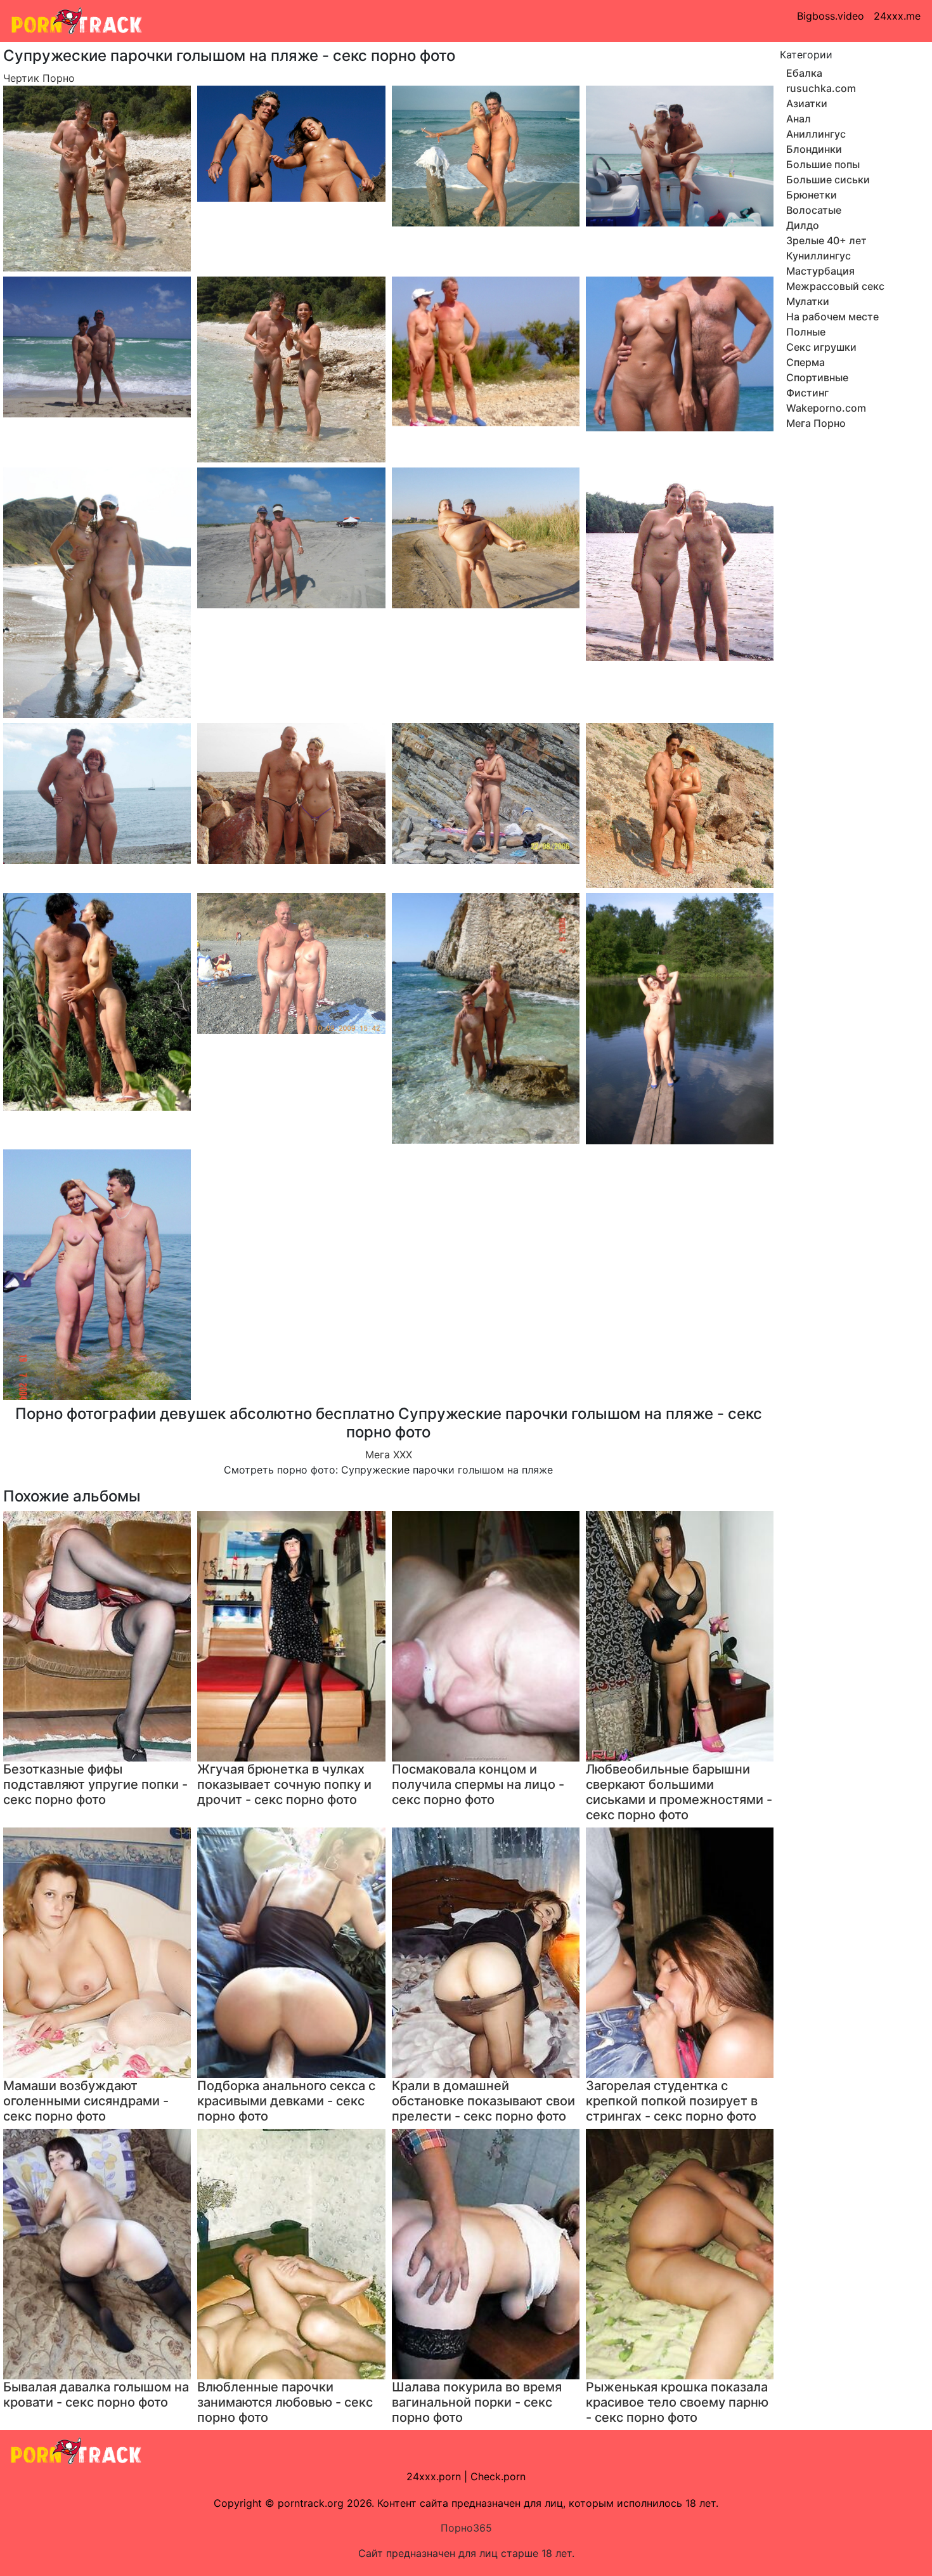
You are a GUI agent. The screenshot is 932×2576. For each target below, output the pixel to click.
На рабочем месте (832, 317)
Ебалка (804, 73)
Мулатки (808, 301)
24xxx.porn (434, 2476)
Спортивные (817, 377)
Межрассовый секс (835, 286)
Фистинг (807, 393)
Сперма (806, 362)
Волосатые (814, 210)
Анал (799, 119)
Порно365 (466, 2528)
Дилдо (803, 225)
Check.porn (498, 2476)
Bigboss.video (831, 16)
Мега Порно (816, 423)
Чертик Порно (39, 78)
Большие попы (823, 164)
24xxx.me (897, 16)
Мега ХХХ (389, 1455)
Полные (806, 332)
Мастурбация (820, 271)
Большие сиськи (828, 180)
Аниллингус (816, 134)
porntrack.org (311, 2503)
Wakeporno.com (826, 408)
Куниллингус (819, 256)
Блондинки (814, 149)
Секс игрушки (821, 347)
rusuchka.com (821, 88)
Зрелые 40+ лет (826, 240)
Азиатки (807, 103)
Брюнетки (812, 195)
